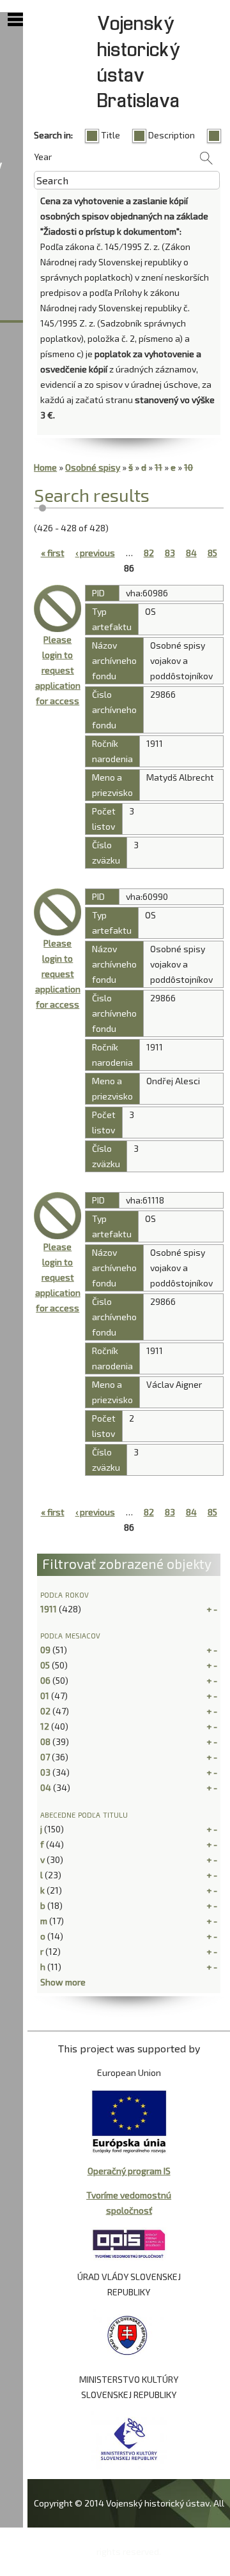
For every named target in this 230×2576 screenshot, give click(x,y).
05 (45, 1665)
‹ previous (95, 553)
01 (45, 1696)
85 (212, 553)
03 (45, 1772)
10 (188, 467)
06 (45, 1680)
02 (45, 1711)
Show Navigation (15, 20)
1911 (49, 1609)
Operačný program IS (129, 2171)
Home (45, 467)
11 (158, 467)
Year (43, 157)
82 (149, 553)
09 (45, 1650)
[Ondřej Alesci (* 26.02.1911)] (57, 912)
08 (45, 1741)
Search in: (53, 135)
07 (45, 1757)
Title (111, 135)
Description (172, 135)
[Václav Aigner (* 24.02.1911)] (57, 1216)
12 (45, 1726)
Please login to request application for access (58, 670)
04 (46, 1787)
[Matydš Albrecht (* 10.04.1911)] (57, 608)
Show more (63, 1982)
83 (170, 553)
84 (191, 553)
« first (53, 553)
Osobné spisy (93, 467)
